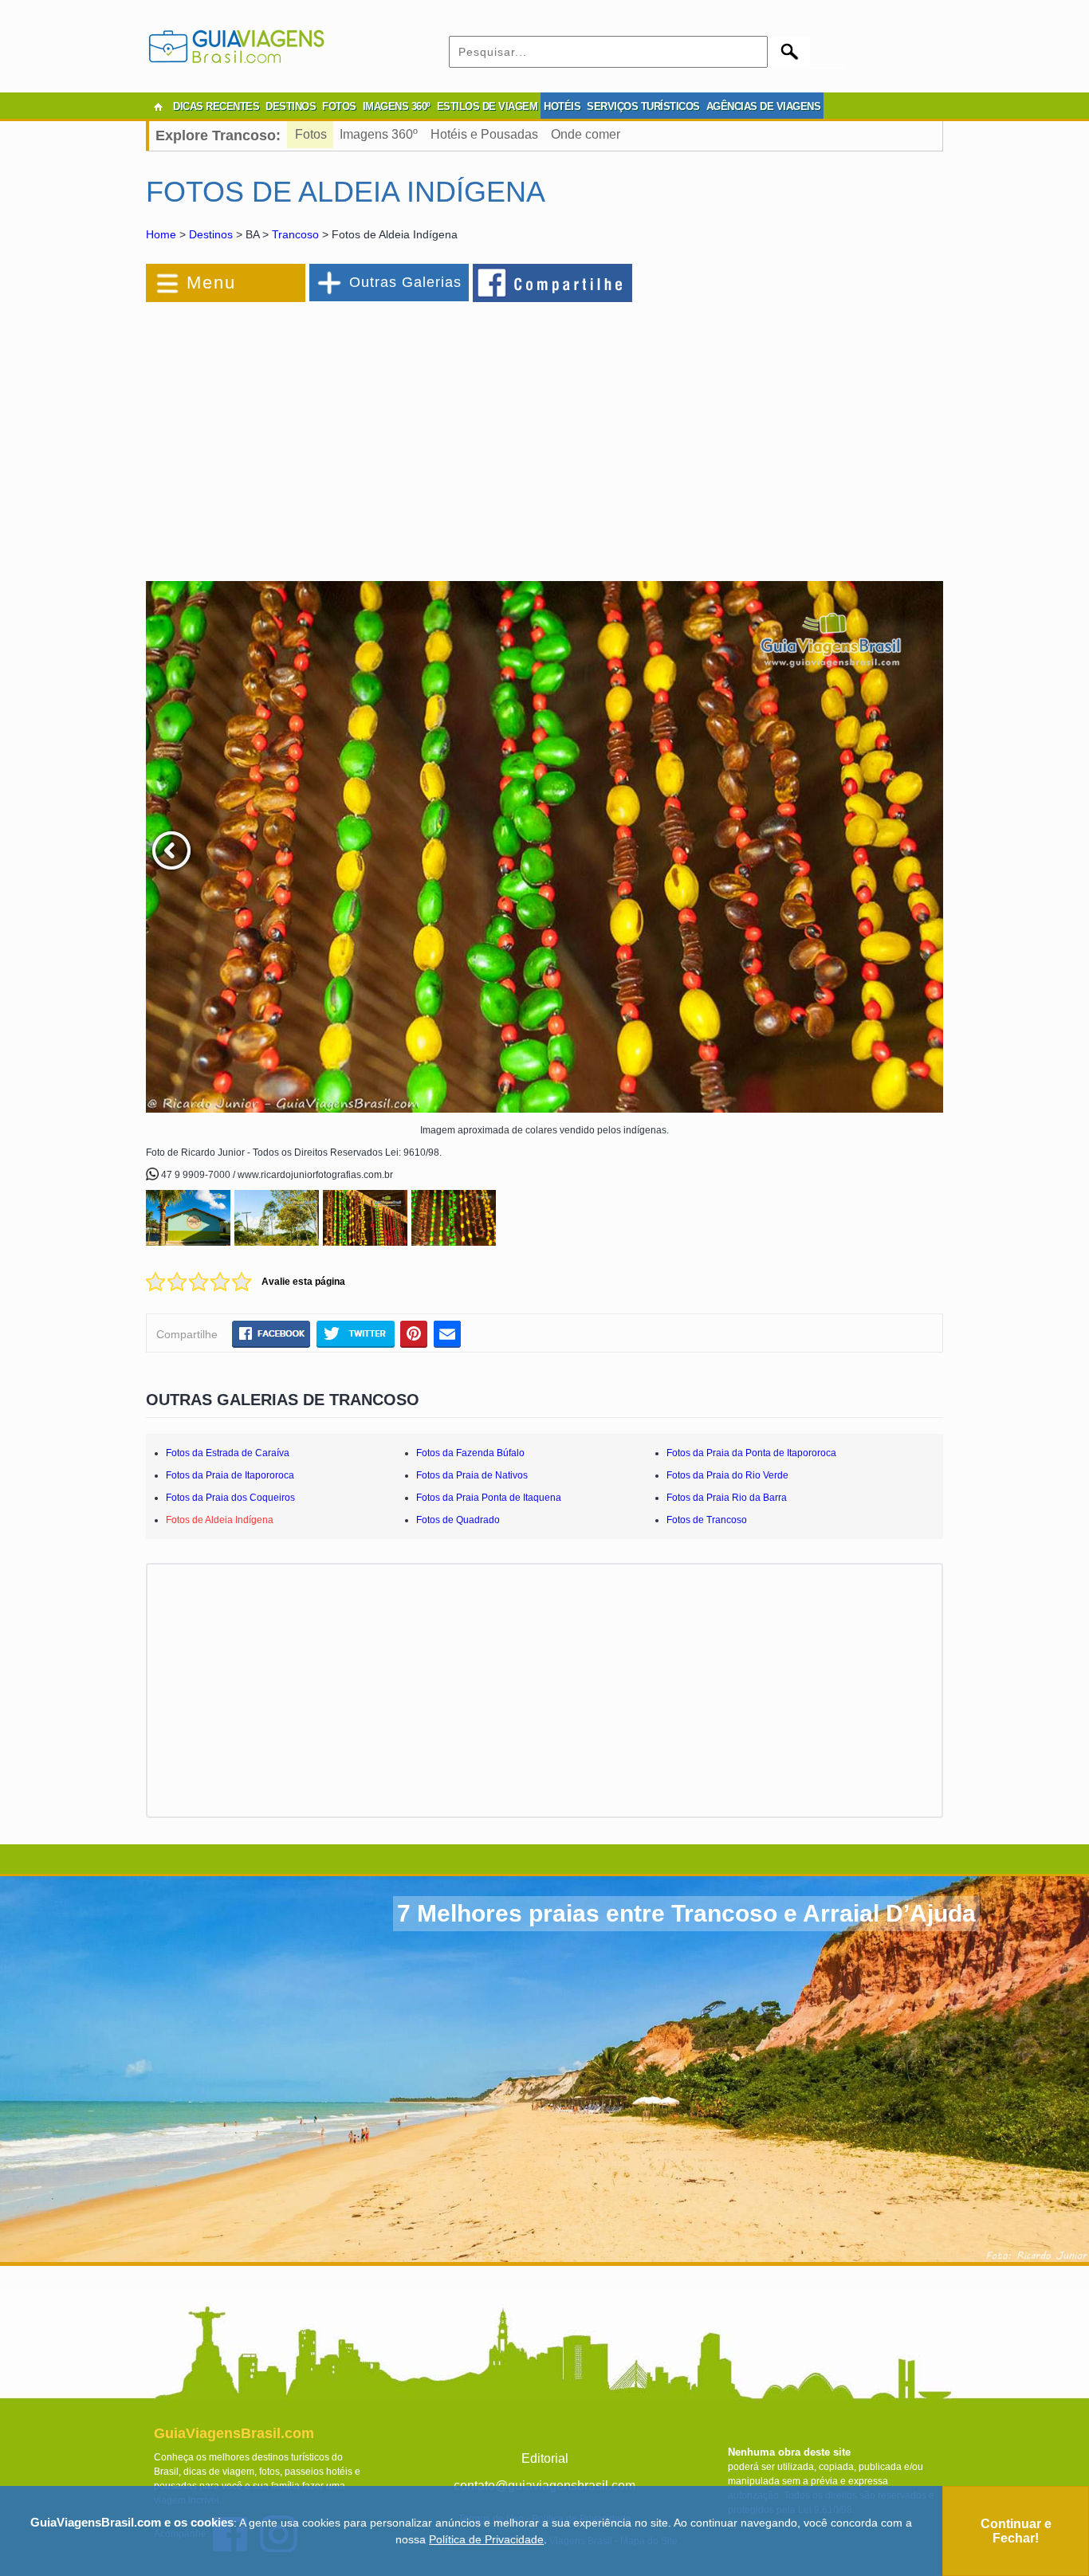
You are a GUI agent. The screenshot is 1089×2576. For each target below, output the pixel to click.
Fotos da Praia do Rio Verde (727, 1475)
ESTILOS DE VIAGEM (487, 106)
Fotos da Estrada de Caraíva (228, 1453)
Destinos (211, 234)
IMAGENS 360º (397, 106)
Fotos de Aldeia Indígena (220, 1520)
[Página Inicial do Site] (158, 107)
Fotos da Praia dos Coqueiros (230, 1498)
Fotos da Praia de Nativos (472, 1475)
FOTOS (339, 106)
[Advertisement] (320, 434)
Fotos (311, 134)
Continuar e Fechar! (1016, 2531)
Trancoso (295, 234)
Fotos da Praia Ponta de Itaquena (489, 1498)
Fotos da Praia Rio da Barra (727, 1498)
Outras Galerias (405, 282)
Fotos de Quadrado (458, 1520)
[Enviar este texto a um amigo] (447, 1333)
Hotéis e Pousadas (484, 134)
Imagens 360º (379, 134)
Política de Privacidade (486, 2539)
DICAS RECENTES (216, 106)
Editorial (545, 2458)
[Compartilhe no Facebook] (553, 282)
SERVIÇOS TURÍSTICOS (643, 106)
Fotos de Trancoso (707, 1520)
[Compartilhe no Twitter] (355, 1333)
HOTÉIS (562, 106)
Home (161, 234)
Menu (211, 283)
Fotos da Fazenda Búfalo (470, 1453)
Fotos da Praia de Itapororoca (230, 1475)
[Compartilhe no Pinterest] (414, 1333)
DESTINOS (291, 106)
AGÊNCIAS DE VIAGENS (764, 106)
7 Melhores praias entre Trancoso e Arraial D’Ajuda (686, 1913)
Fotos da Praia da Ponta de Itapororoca (751, 1453)
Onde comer (586, 134)
